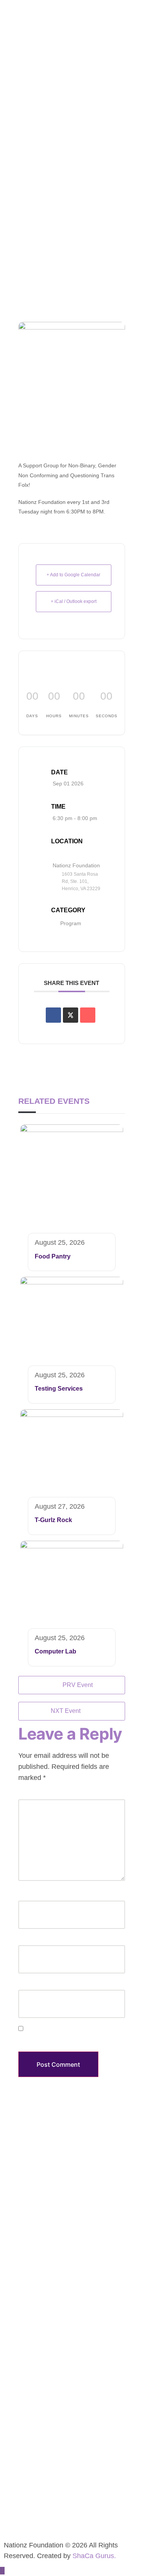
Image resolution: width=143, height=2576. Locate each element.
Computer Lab (55, 1651)
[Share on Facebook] (53, 1015)
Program (71, 923)
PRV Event (78, 1685)
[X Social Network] (71, 1015)
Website (28, 1985)
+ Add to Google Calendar (73, 575)
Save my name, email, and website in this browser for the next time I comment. (66, 2040)
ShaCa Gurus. (94, 2556)
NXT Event (66, 1711)
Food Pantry (53, 1256)
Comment (32, 1794)
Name (27, 1896)
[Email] (88, 1015)
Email (26, 1940)
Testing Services (59, 1389)
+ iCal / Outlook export (74, 601)
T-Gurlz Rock (53, 1520)
